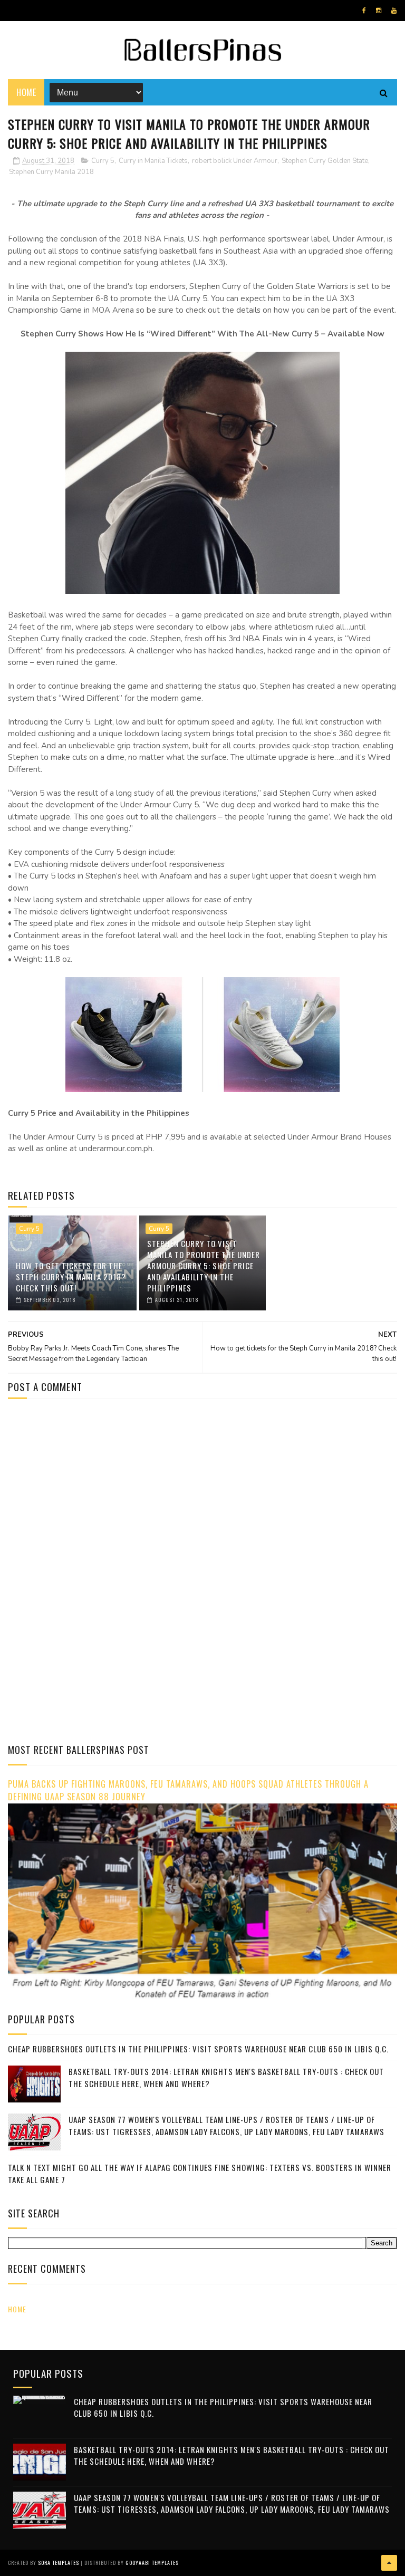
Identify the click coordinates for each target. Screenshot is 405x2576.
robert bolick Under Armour (235, 161)
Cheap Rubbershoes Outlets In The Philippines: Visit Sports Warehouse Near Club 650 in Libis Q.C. (198, 2049)
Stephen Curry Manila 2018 (51, 172)
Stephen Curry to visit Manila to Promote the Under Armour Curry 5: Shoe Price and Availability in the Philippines (204, 1266)
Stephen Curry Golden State (325, 161)
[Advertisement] (97, 1497)
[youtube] (394, 11)
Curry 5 (103, 161)
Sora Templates (59, 2563)
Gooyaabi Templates (152, 2563)
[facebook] (364, 11)
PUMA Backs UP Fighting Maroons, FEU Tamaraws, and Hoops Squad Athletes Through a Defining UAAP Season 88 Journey (188, 1790)
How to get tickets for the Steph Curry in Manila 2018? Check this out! (71, 1277)
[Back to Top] (389, 2563)
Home (26, 92)
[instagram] (379, 11)
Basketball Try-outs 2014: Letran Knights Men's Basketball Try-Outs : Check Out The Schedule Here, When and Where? (232, 2456)
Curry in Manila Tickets (153, 161)
